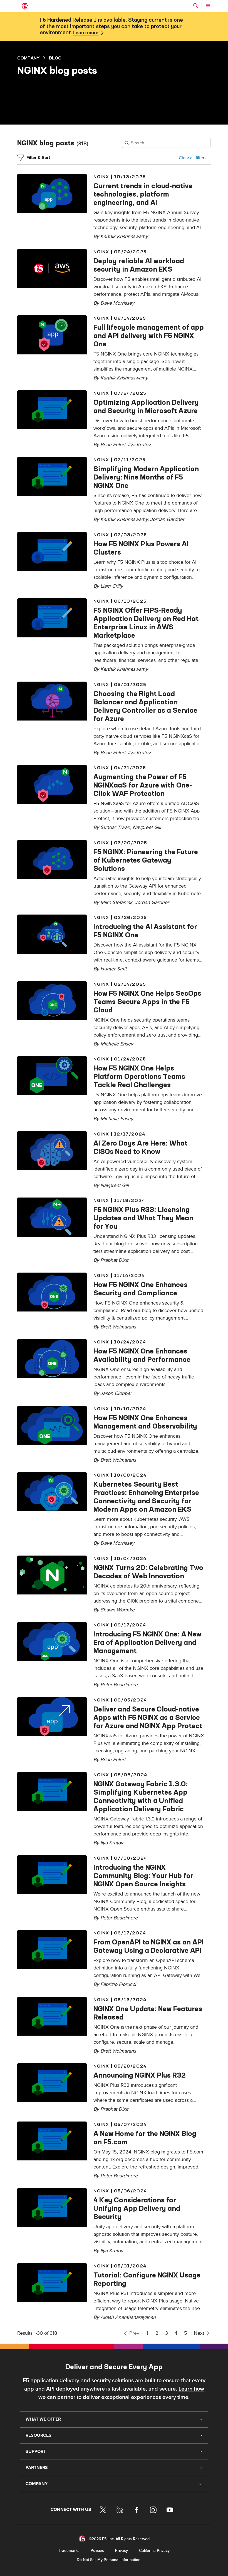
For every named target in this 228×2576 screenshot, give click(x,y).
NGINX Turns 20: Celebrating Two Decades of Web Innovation (148, 1572)
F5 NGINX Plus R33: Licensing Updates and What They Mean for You (143, 1218)
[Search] (195, 6)
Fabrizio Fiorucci (118, 1984)
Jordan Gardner (167, 519)
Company (28, 58)
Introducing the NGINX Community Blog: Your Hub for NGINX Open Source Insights (143, 1876)
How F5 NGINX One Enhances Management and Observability (145, 1422)
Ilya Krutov (139, 445)
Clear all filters (193, 158)
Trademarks (69, 2551)
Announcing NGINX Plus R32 (140, 2075)
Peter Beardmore (119, 1685)
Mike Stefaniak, (118, 902)
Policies (97, 2551)
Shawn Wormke (117, 1610)
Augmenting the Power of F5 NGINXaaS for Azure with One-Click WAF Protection (143, 785)
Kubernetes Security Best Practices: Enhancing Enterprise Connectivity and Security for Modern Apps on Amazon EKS (146, 1497)
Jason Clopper (116, 1393)
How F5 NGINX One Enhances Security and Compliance (140, 1289)
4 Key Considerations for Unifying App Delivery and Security (137, 2208)
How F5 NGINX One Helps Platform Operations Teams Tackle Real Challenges (139, 1076)
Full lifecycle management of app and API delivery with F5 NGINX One (149, 336)
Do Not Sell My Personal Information (109, 2560)
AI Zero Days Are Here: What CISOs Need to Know (140, 1147)
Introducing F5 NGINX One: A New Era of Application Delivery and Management (147, 1642)
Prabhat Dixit (114, 1260)
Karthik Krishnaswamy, (125, 519)
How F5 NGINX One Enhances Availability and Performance (142, 1355)
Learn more (86, 33)
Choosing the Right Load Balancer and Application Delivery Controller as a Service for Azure (145, 706)
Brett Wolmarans (118, 1327)
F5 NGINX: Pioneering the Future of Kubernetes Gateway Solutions (146, 860)
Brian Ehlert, (114, 445)
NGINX (101, 177)
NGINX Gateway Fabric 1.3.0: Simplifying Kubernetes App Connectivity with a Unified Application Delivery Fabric (141, 1796)
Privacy (122, 2551)
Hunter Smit (113, 969)
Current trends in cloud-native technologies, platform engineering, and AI (143, 194)
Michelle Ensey (117, 1044)
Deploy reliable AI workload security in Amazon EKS (139, 265)
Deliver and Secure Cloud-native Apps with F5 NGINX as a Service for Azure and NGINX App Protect (148, 1717)
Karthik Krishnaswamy (124, 236)
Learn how (191, 2389)
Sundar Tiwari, (117, 827)
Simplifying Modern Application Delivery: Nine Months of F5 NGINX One (146, 477)
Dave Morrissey (117, 303)
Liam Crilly (112, 586)
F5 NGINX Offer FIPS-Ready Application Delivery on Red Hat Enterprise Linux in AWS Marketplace (146, 623)
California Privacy (154, 2551)
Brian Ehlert (113, 1760)
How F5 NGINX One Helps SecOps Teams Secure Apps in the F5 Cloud (147, 1002)
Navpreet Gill (147, 827)
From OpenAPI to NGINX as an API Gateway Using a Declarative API (148, 1946)
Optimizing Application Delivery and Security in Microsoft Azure (146, 406)
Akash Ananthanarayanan (128, 2317)
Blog (55, 58)
